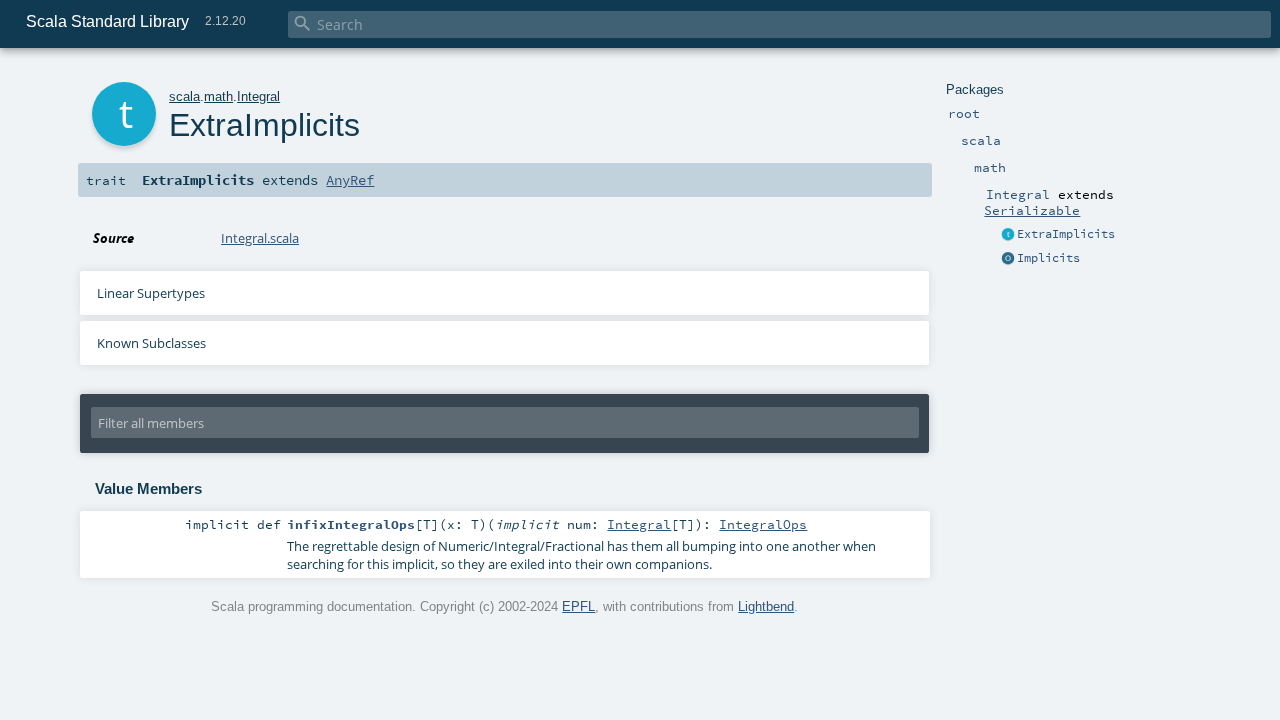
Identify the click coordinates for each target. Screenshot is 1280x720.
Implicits (1048, 258)
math (218, 96)
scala (184, 96)
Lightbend (766, 606)
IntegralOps (763, 524)
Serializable (1032, 210)
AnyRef (350, 180)
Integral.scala (260, 238)
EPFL (578, 606)
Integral (258, 96)
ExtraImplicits (1066, 234)
